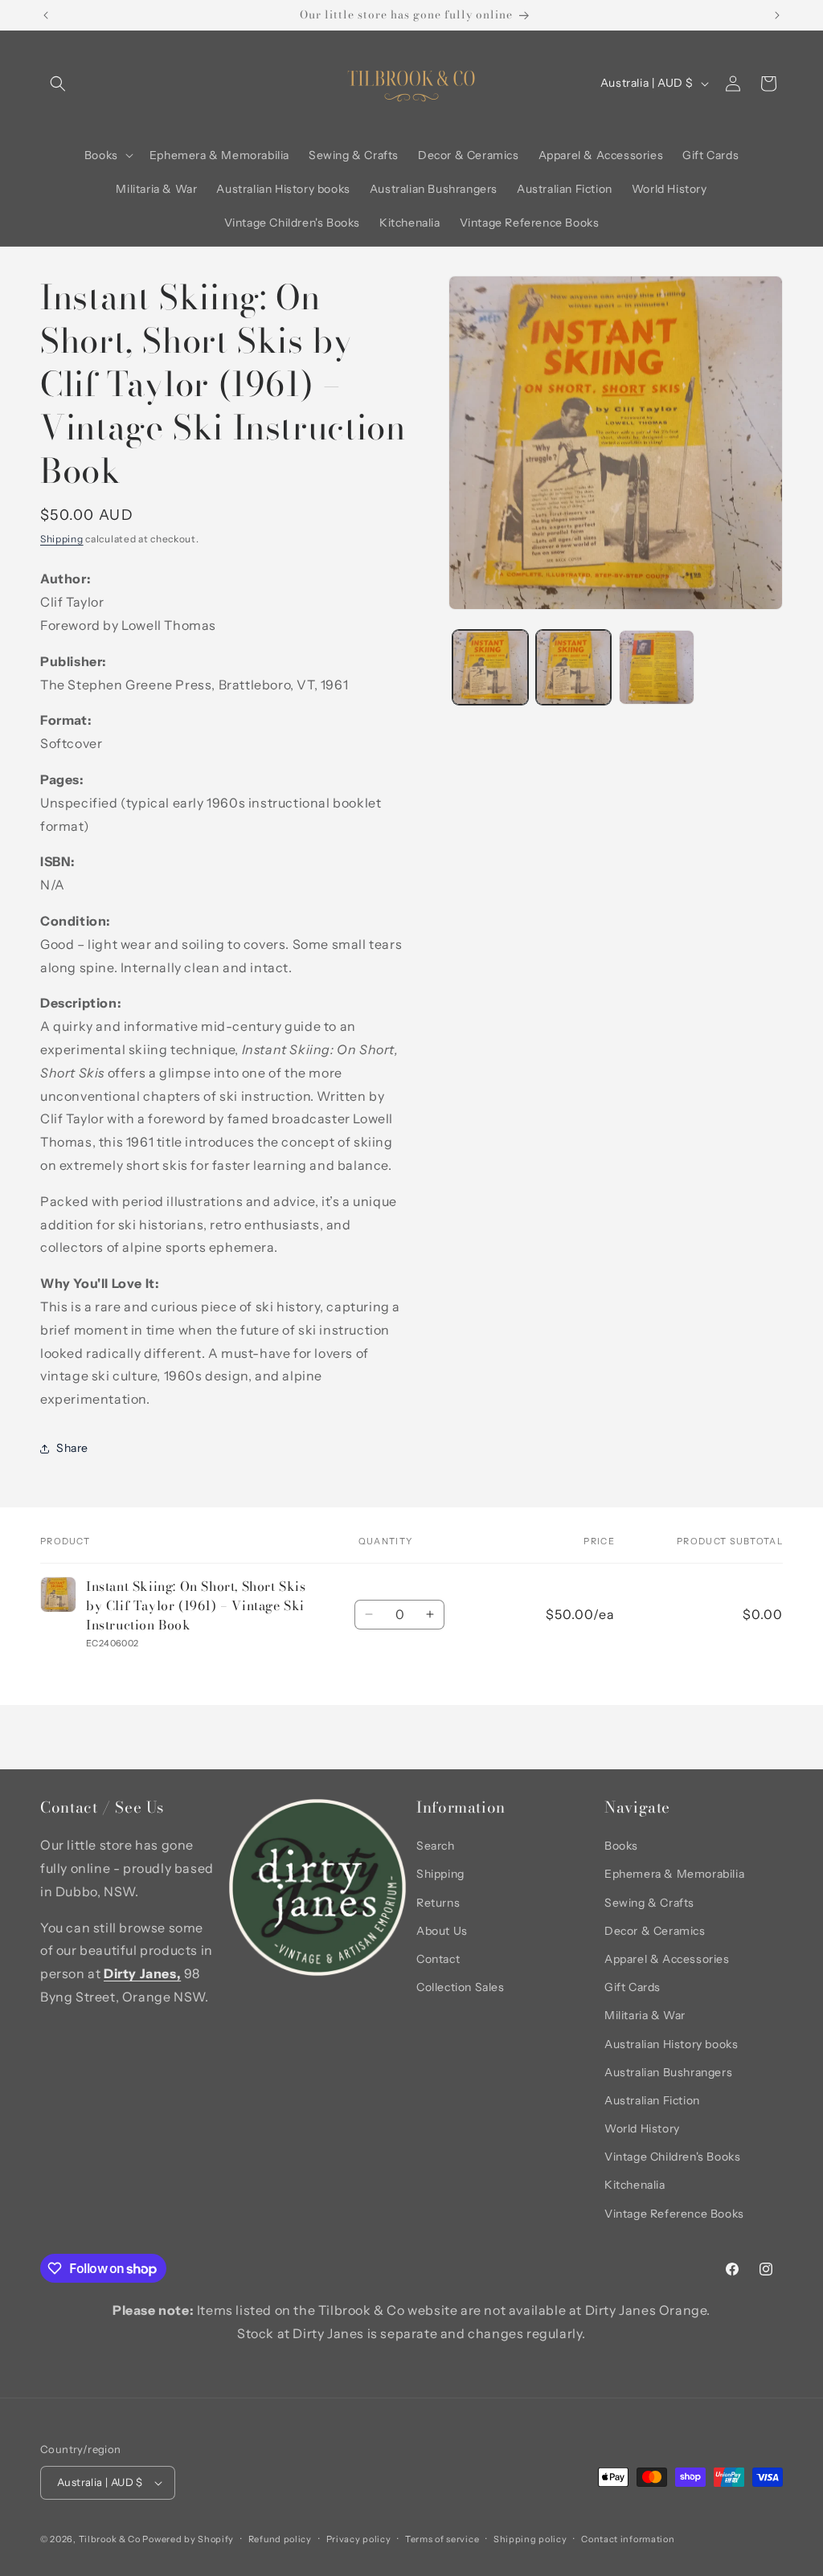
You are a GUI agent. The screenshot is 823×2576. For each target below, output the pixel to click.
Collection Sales (461, 1987)
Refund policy (280, 2539)
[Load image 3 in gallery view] (656, 667)
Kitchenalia (635, 2185)
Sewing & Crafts (649, 1903)
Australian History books (671, 2044)
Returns (438, 1903)
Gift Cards (633, 1987)
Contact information (628, 2539)
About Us (442, 1931)
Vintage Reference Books (674, 2214)
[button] (58, 84)
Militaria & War (645, 2015)
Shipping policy (530, 2539)
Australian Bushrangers (668, 2072)
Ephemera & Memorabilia (674, 1874)
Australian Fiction (652, 2100)
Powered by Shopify (188, 2539)
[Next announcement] (777, 15)
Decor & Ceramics (655, 1931)
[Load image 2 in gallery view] (573, 667)
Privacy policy (359, 2539)
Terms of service (442, 2539)
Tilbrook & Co (110, 2539)
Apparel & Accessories (667, 1959)
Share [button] (72, 1448)
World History (642, 2128)
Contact (438, 1959)
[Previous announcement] (46, 15)
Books (621, 1846)
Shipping (62, 539)
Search (436, 1846)
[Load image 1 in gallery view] (490, 667)
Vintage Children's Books (672, 2157)
